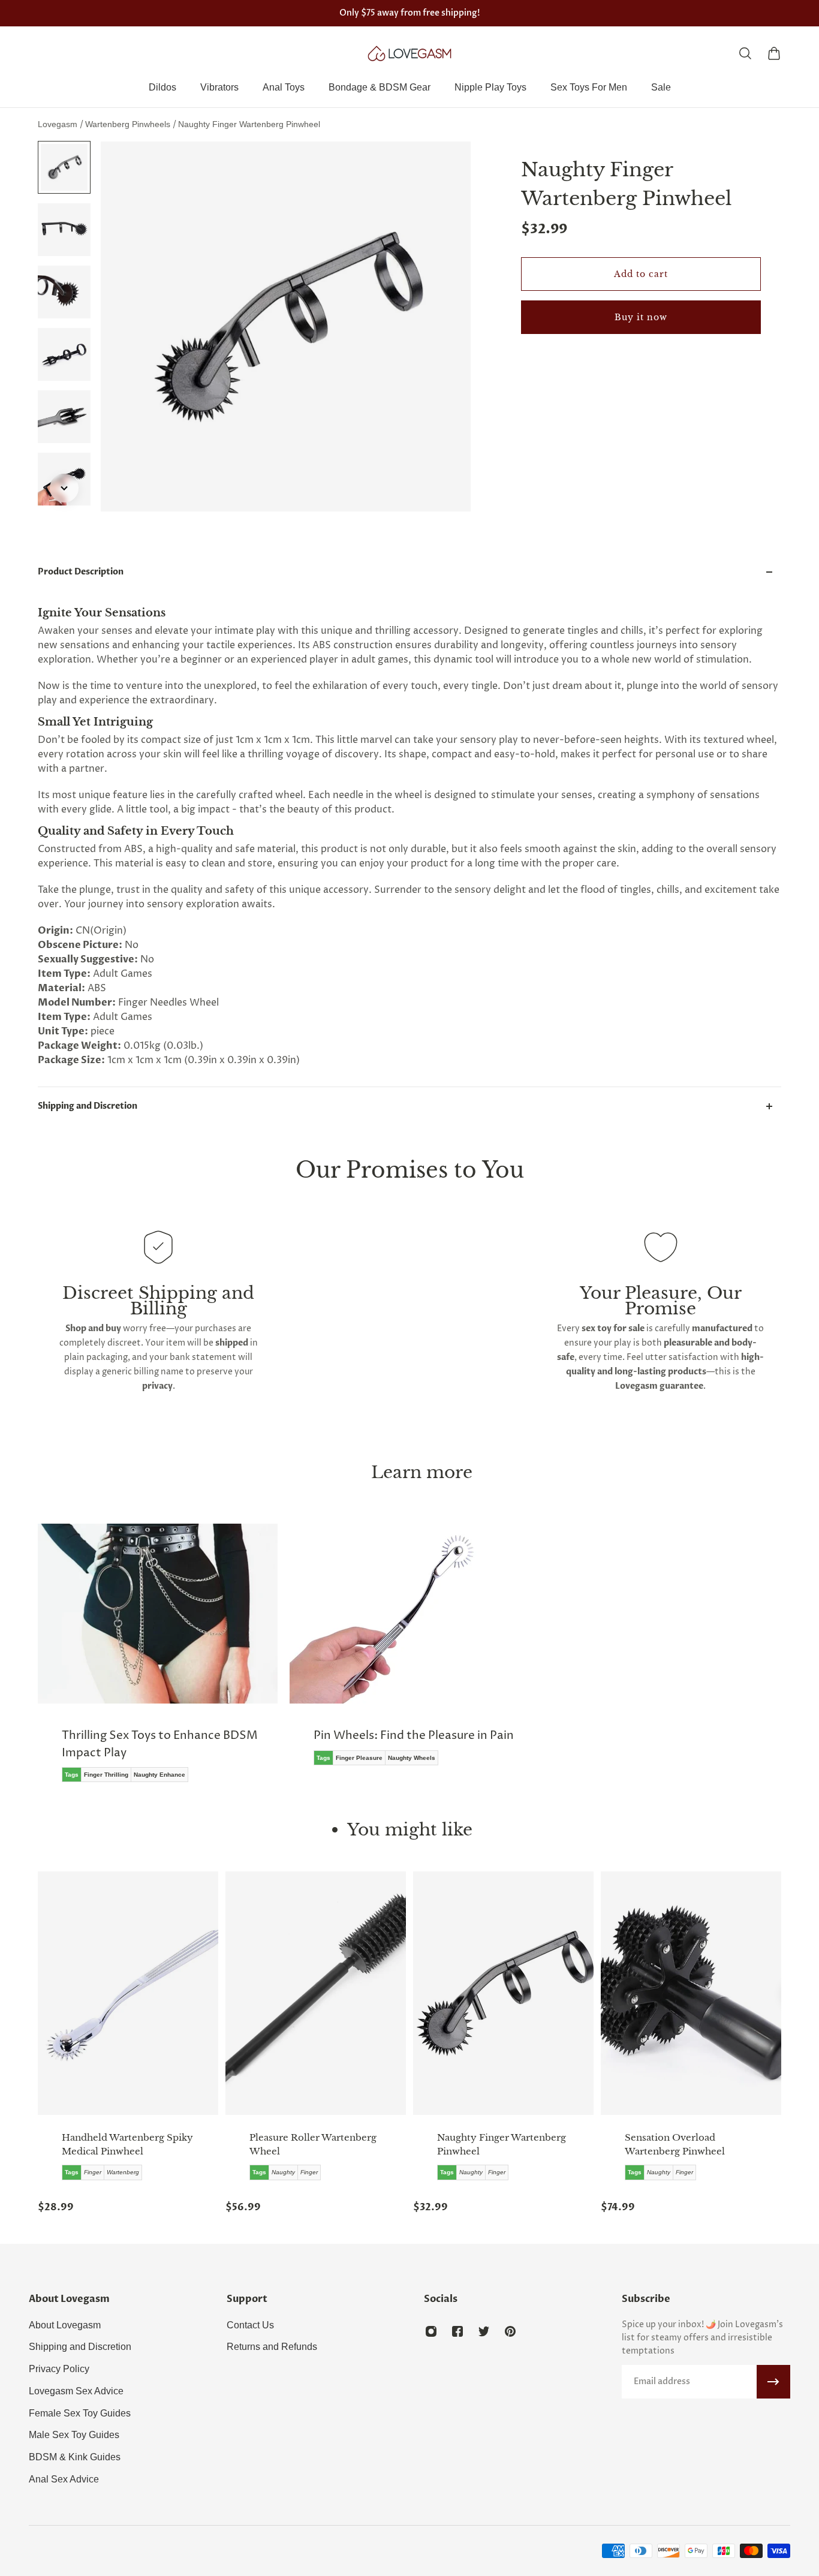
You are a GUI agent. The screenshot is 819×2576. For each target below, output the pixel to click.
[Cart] (774, 53)
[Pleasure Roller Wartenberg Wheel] (316, 1993)
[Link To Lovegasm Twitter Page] (484, 2331)
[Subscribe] (773, 2382)
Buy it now (641, 317)
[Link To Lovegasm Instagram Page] (431, 2331)
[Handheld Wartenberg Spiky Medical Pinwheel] (128, 1993)
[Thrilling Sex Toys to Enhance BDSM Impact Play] (158, 1662)
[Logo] (409, 53)
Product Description (81, 572)
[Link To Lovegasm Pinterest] (510, 2331)
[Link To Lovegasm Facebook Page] (457, 2331)
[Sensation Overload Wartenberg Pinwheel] (691, 1993)
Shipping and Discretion (88, 1106)
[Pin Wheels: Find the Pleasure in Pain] (409, 1653)
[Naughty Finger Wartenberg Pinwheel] (503, 1993)
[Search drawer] (745, 53)
